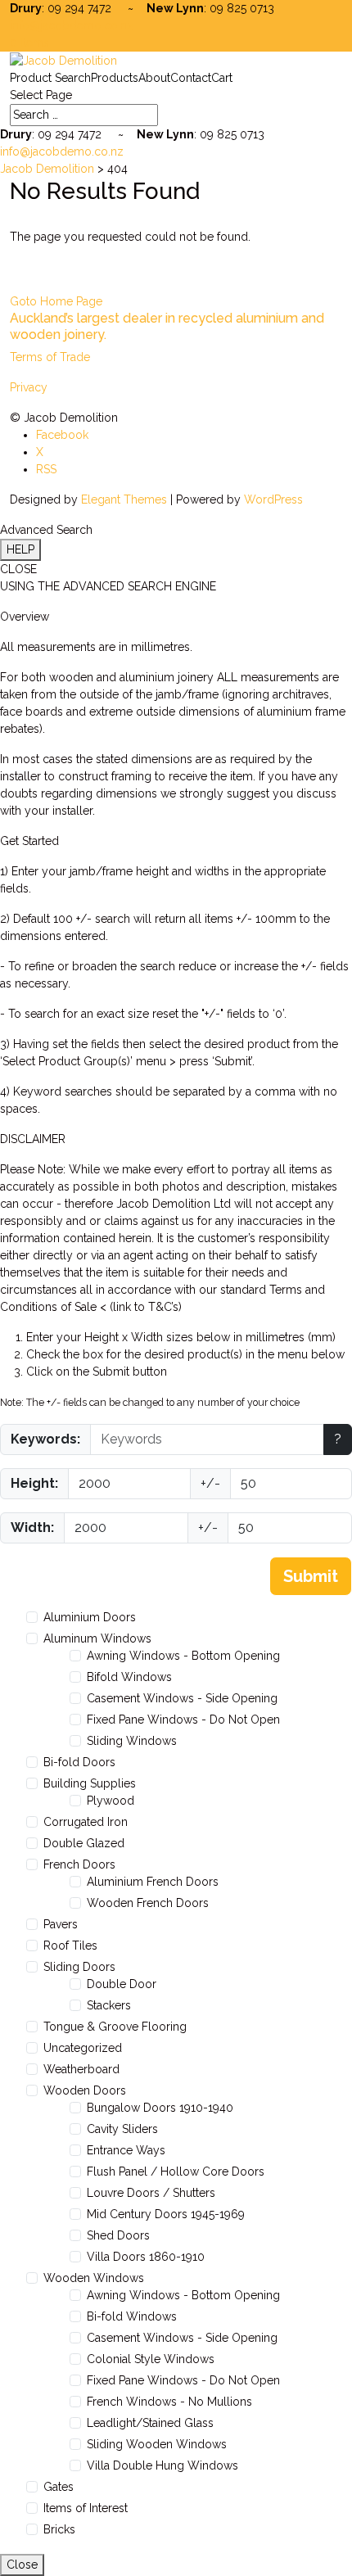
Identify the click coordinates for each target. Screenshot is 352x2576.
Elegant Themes (124, 499)
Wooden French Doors (148, 1903)
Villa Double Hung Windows (162, 2465)
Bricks (59, 2529)
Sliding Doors (79, 1967)
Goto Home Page (56, 301)
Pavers (61, 1924)
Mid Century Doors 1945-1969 (166, 2214)
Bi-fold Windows (132, 2316)
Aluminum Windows (97, 1638)
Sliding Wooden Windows (157, 2444)
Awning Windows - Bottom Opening (183, 1656)
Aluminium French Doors (153, 1882)
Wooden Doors (85, 2090)
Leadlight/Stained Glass (150, 2423)
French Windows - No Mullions (169, 2402)
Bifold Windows (129, 1677)
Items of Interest (86, 2508)
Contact (191, 78)
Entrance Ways (126, 2150)
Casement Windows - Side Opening (182, 1698)
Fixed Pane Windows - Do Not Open (183, 1720)
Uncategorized (83, 2048)
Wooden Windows (94, 2278)
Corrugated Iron (86, 1822)
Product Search (50, 78)
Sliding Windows (132, 1741)
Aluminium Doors (90, 1617)
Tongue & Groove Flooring (115, 2027)
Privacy (29, 387)
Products (115, 78)
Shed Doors (118, 2235)
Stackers (109, 2005)
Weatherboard (81, 2069)
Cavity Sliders (122, 2129)
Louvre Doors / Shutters (151, 2193)
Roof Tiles (70, 1946)
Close (22, 2565)
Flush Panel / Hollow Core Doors (176, 2172)
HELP (20, 549)
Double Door (122, 1984)
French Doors (79, 1864)
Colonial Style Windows (151, 2359)
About (154, 78)
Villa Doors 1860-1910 (146, 2257)
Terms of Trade (50, 357)
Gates (59, 2487)
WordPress (273, 499)
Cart (222, 78)
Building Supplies (90, 1783)
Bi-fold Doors (79, 1762)
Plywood (111, 1801)
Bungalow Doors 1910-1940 (160, 2108)
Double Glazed (84, 1843)
